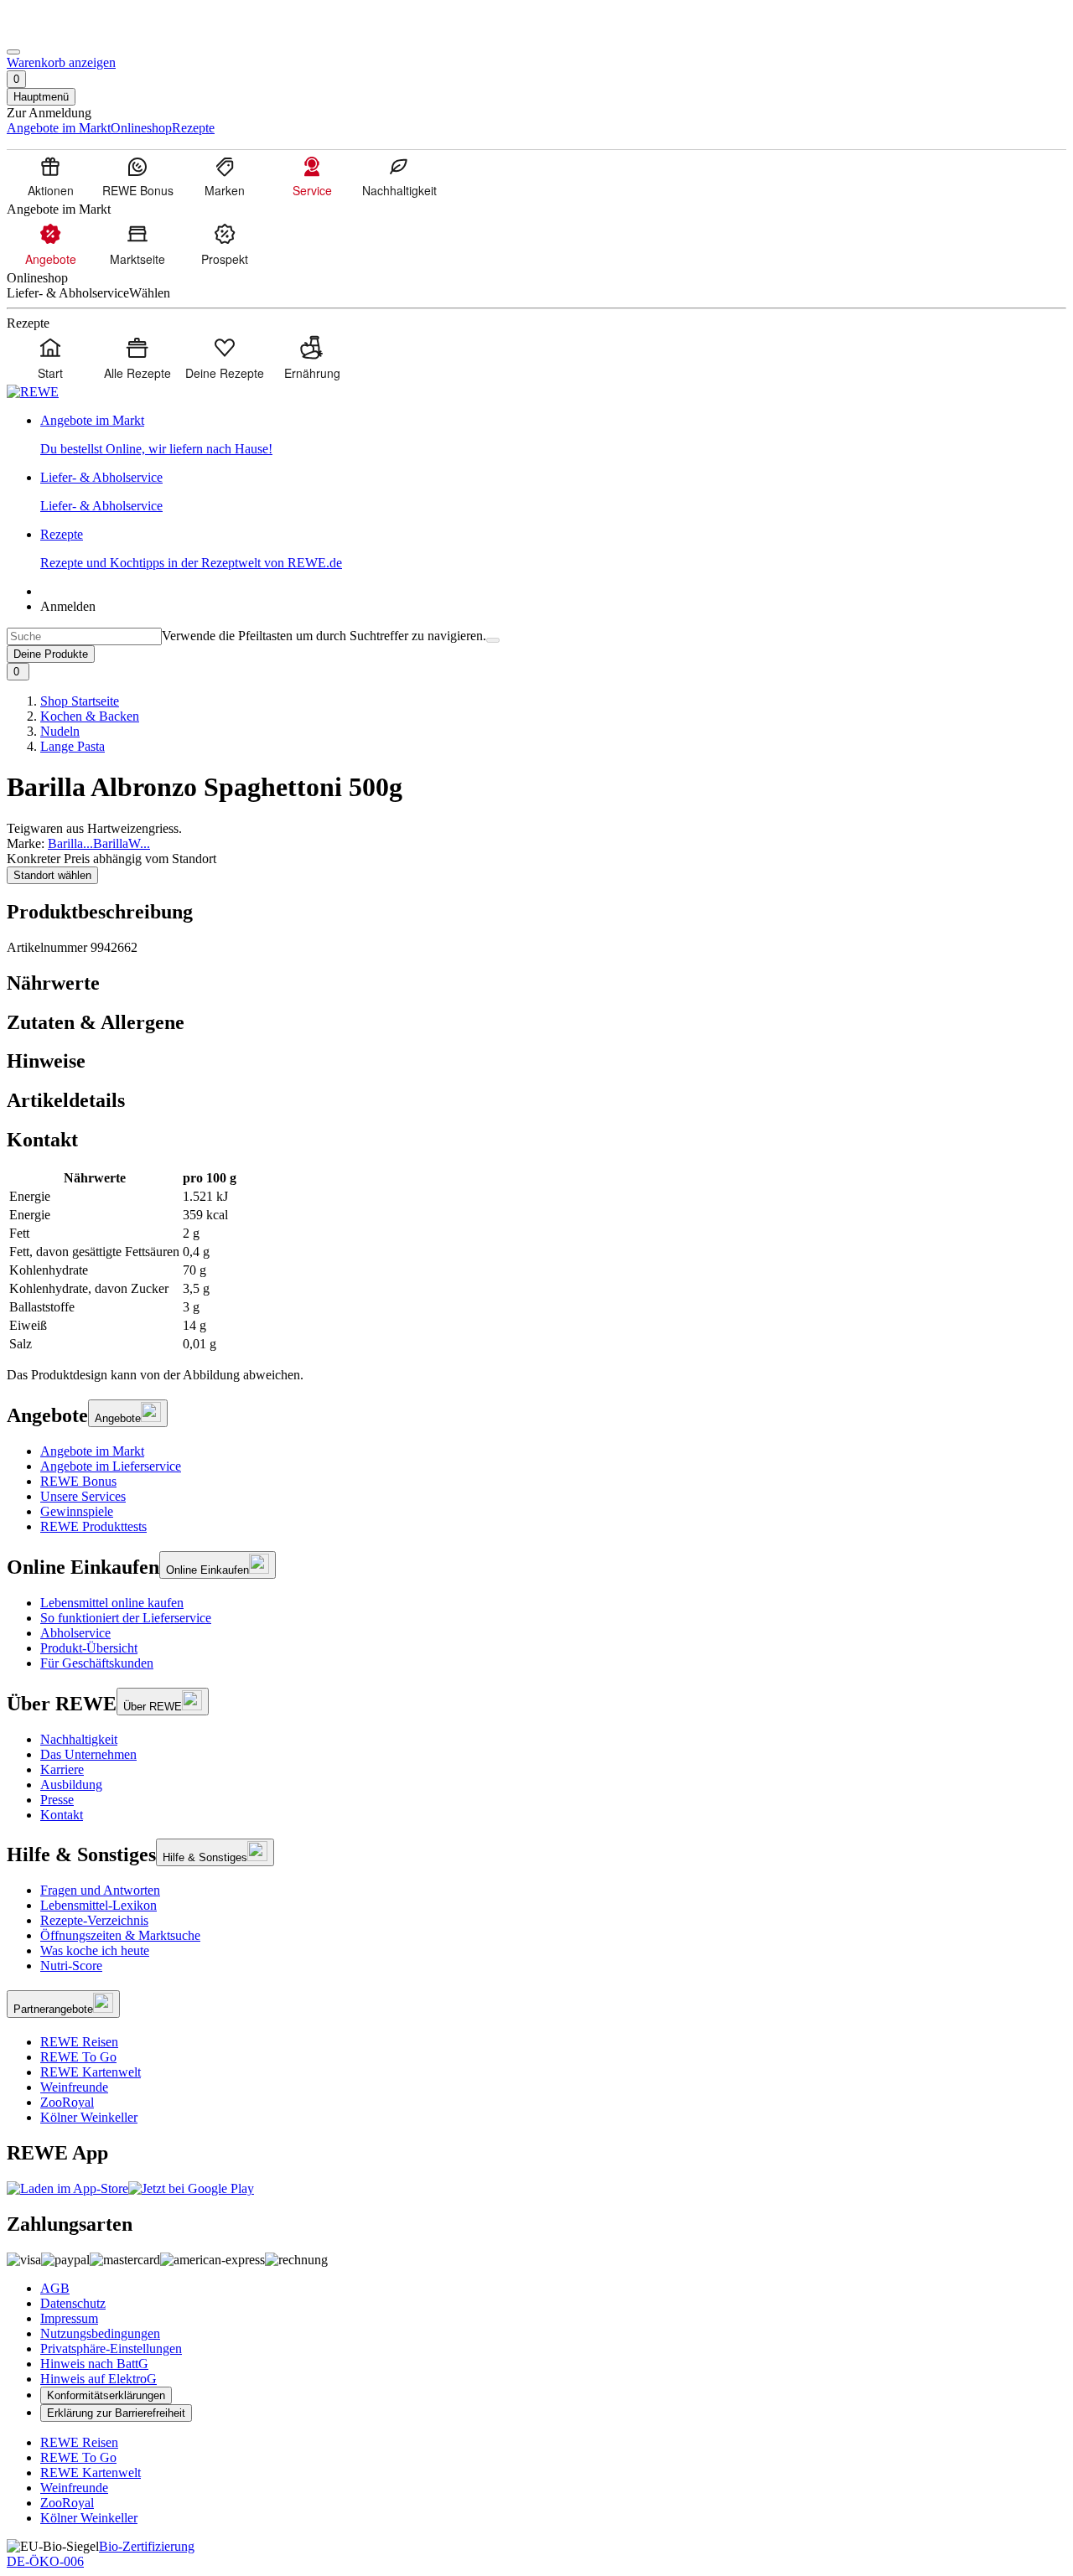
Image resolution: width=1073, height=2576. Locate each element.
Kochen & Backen (90, 716)
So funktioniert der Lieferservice (126, 1618)
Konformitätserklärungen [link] (106, 2395)
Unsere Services (83, 1496)
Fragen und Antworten (100, 1890)
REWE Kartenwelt (91, 2072)
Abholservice (75, 1633)
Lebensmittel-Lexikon (98, 1905)
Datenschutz (73, 2303)
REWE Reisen (79, 2042)
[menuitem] (50, 176)
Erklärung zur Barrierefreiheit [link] (116, 2413)
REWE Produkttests (93, 1526)
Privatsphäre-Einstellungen (111, 2348)
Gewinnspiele (77, 1511)
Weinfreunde (74, 2087)
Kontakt (62, 1815)
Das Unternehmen (88, 1754)
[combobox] (84, 636)
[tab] (536, 983)
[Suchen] (493, 640)
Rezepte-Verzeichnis (94, 1920)
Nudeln (60, 731)
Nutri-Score (71, 1966)
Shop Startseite (80, 701)
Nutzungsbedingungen (100, 2333)
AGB (55, 2288)
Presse (57, 1800)
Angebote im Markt (92, 1451)
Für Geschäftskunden (97, 1663)
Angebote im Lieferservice (111, 1466)
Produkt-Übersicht (89, 1648)
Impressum (69, 2318)
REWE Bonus (78, 1481)
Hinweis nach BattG (94, 2364)
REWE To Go (78, 2057)
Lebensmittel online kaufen (112, 1603)
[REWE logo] (33, 392)
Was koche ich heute (95, 1950)
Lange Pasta (73, 746)
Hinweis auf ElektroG (98, 2379)
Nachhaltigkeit (79, 1739)
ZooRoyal (67, 2102)
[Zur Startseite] (64, 32)
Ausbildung (71, 1785)
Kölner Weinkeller (89, 2117)
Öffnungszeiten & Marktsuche (120, 1935)
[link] (553, 435)
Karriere (62, 1769)
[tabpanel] (536, 1261)
